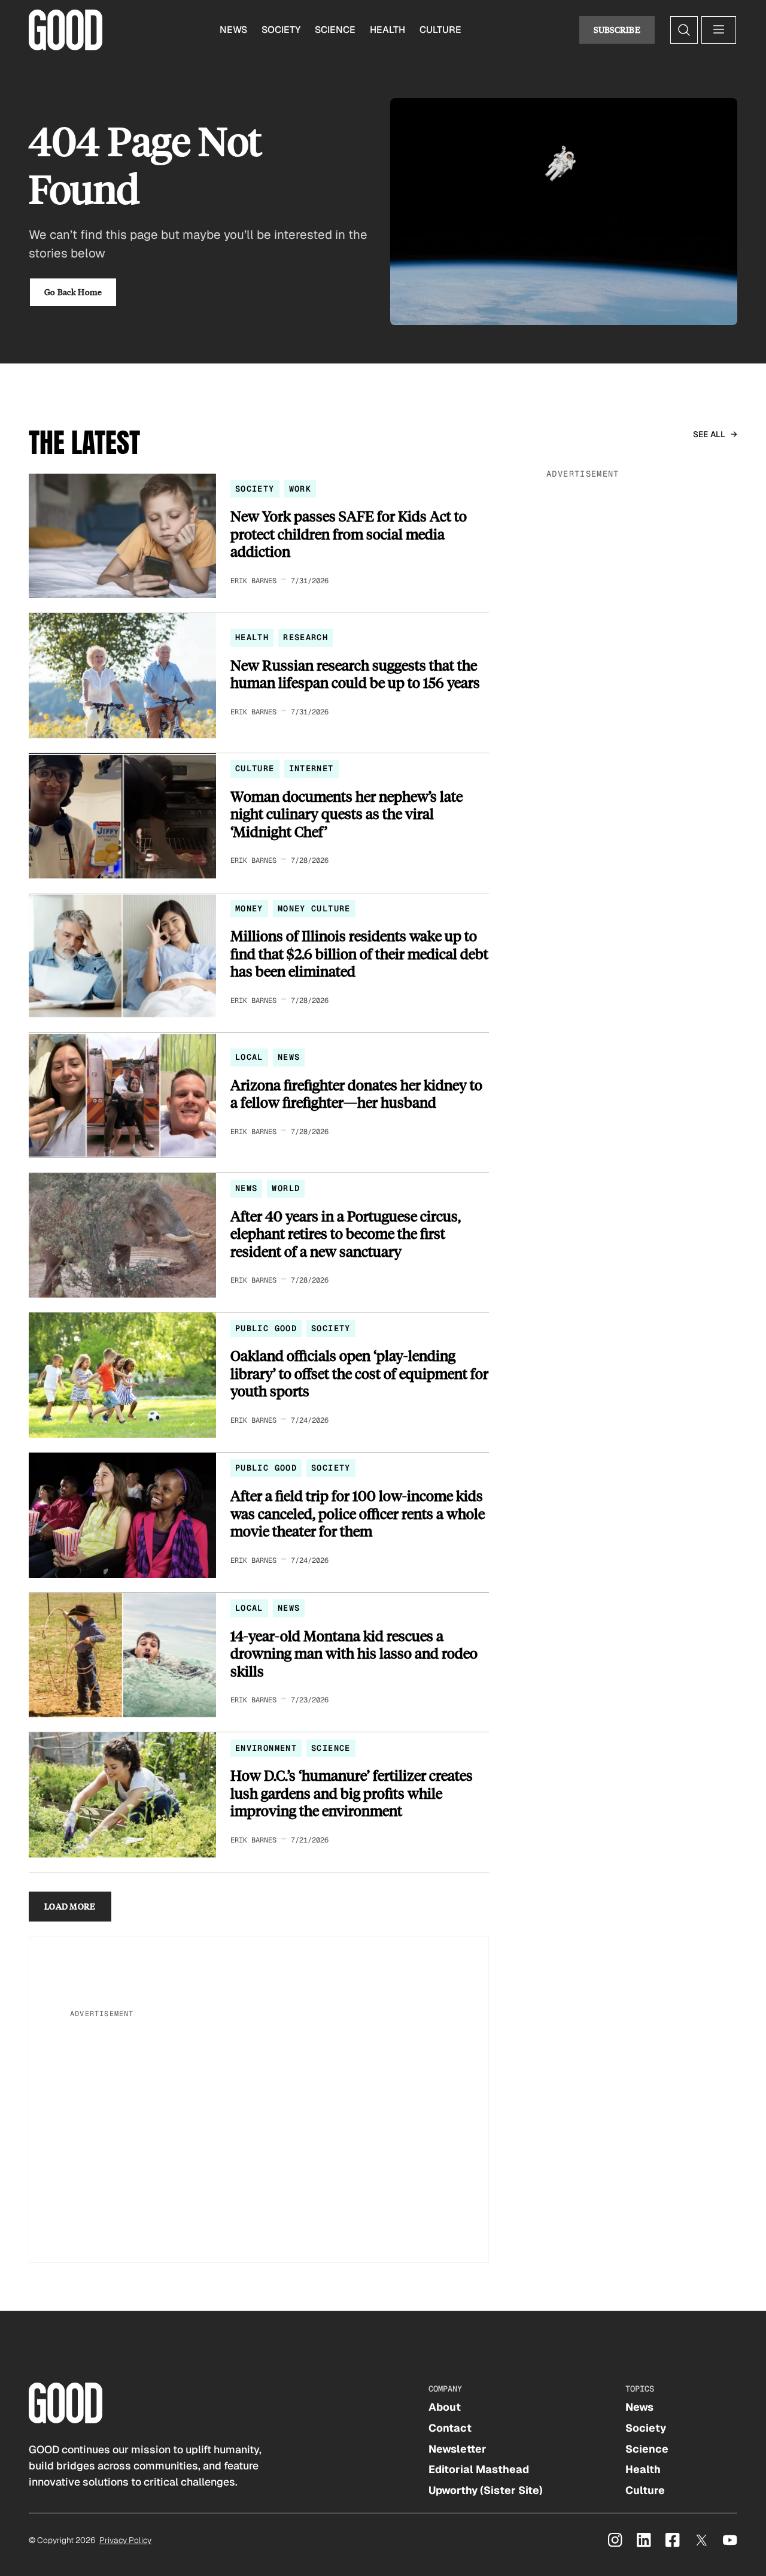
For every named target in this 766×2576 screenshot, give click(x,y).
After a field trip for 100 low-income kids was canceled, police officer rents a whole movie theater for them (358, 1513)
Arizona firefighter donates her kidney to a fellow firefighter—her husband (356, 1094)
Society (281, 30)
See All (709, 434)
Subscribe (617, 30)
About (445, 2407)
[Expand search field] (684, 30)
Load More (70, 1906)
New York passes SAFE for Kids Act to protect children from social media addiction (349, 534)
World (286, 1188)
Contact (450, 2428)
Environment (266, 1748)
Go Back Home (73, 292)
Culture (440, 30)
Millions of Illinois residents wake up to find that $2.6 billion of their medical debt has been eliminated (359, 954)
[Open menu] (719, 30)
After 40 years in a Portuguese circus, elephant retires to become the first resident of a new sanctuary (346, 1234)
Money (249, 908)
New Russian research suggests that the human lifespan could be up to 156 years (355, 674)
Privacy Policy (125, 2540)
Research (306, 637)
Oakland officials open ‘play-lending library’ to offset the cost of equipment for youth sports (359, 1373)
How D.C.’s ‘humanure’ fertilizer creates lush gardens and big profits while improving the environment (352, 1793)
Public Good (266, 1328)
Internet (311, 768)
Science (335, 30)
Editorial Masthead (479, 2469)
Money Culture (314, 908)
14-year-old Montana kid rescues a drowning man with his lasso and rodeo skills (354, 1654)
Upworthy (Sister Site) (486, 2490)
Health (387, 30)
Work (300, 489)
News (233, 30)
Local (249, 1057)
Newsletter (458, 2449)
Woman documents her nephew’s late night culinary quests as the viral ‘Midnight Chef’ (346, 814)
